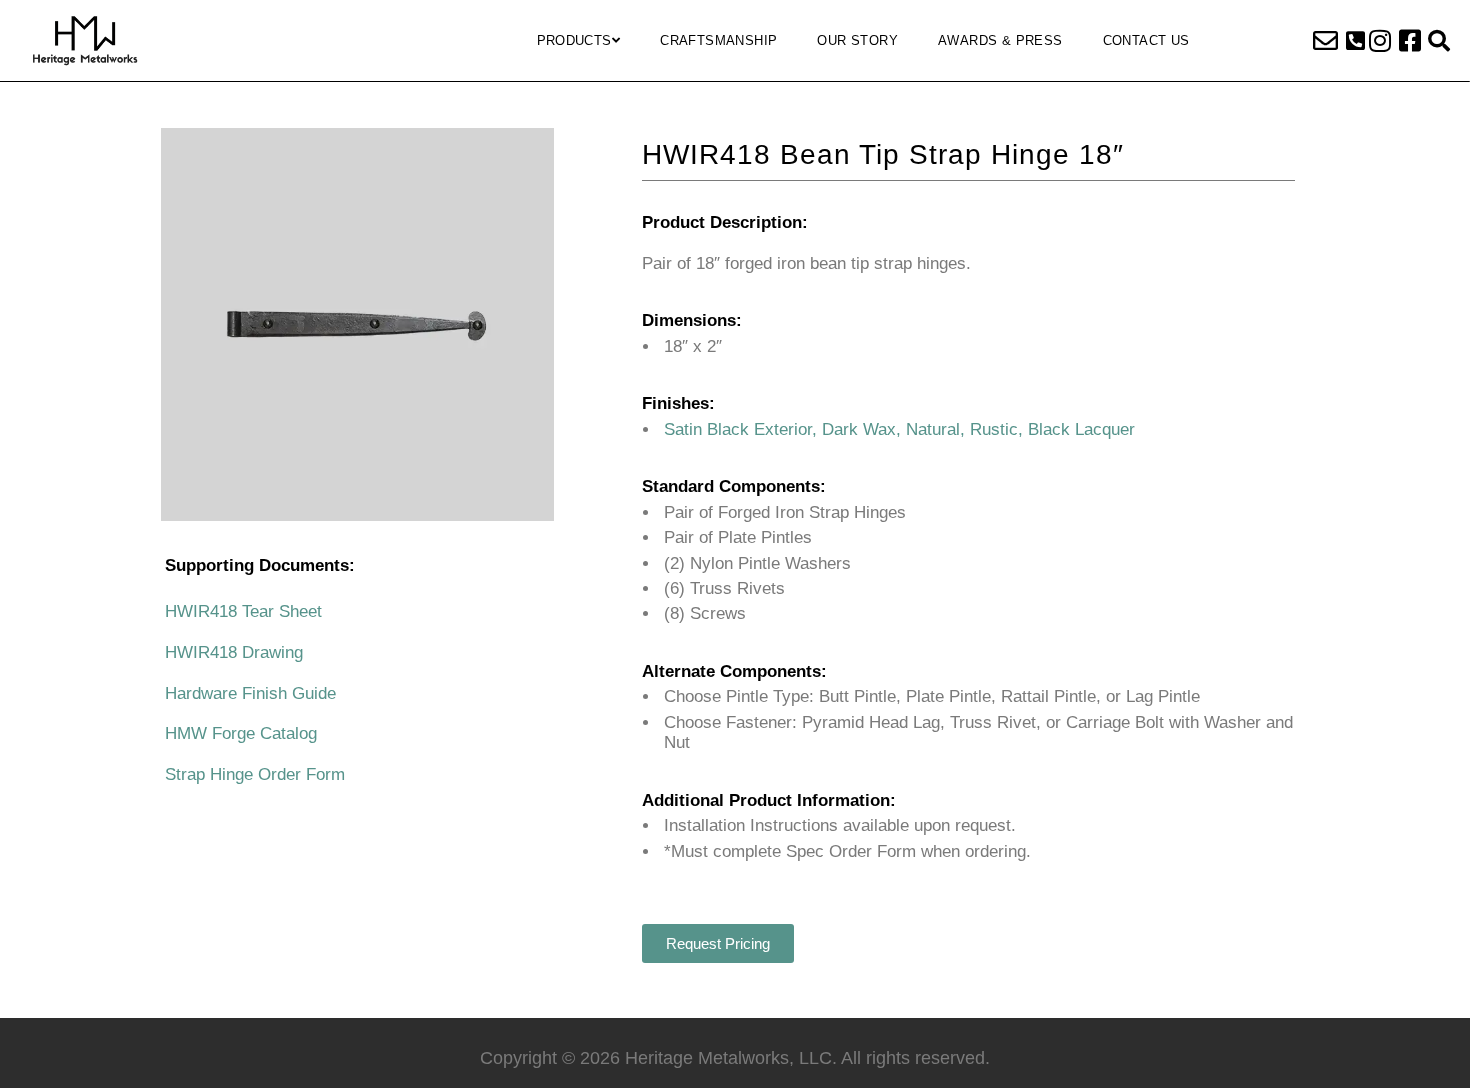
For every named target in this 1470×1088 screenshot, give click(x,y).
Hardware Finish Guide (250, 693)
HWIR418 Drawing (234, 652)
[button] (1355, 41)
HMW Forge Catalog (241, 733)
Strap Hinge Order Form (255, 774)
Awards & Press (1000, 40)
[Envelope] (1325, 41)
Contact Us (1146, 40)
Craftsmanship (718, 40)
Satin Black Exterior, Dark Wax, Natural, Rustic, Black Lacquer (899, 429)
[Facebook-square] (1410, 41)
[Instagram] (1380, 41)
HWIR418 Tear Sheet (243, 611)
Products (574, 40)
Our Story (857, 40)
